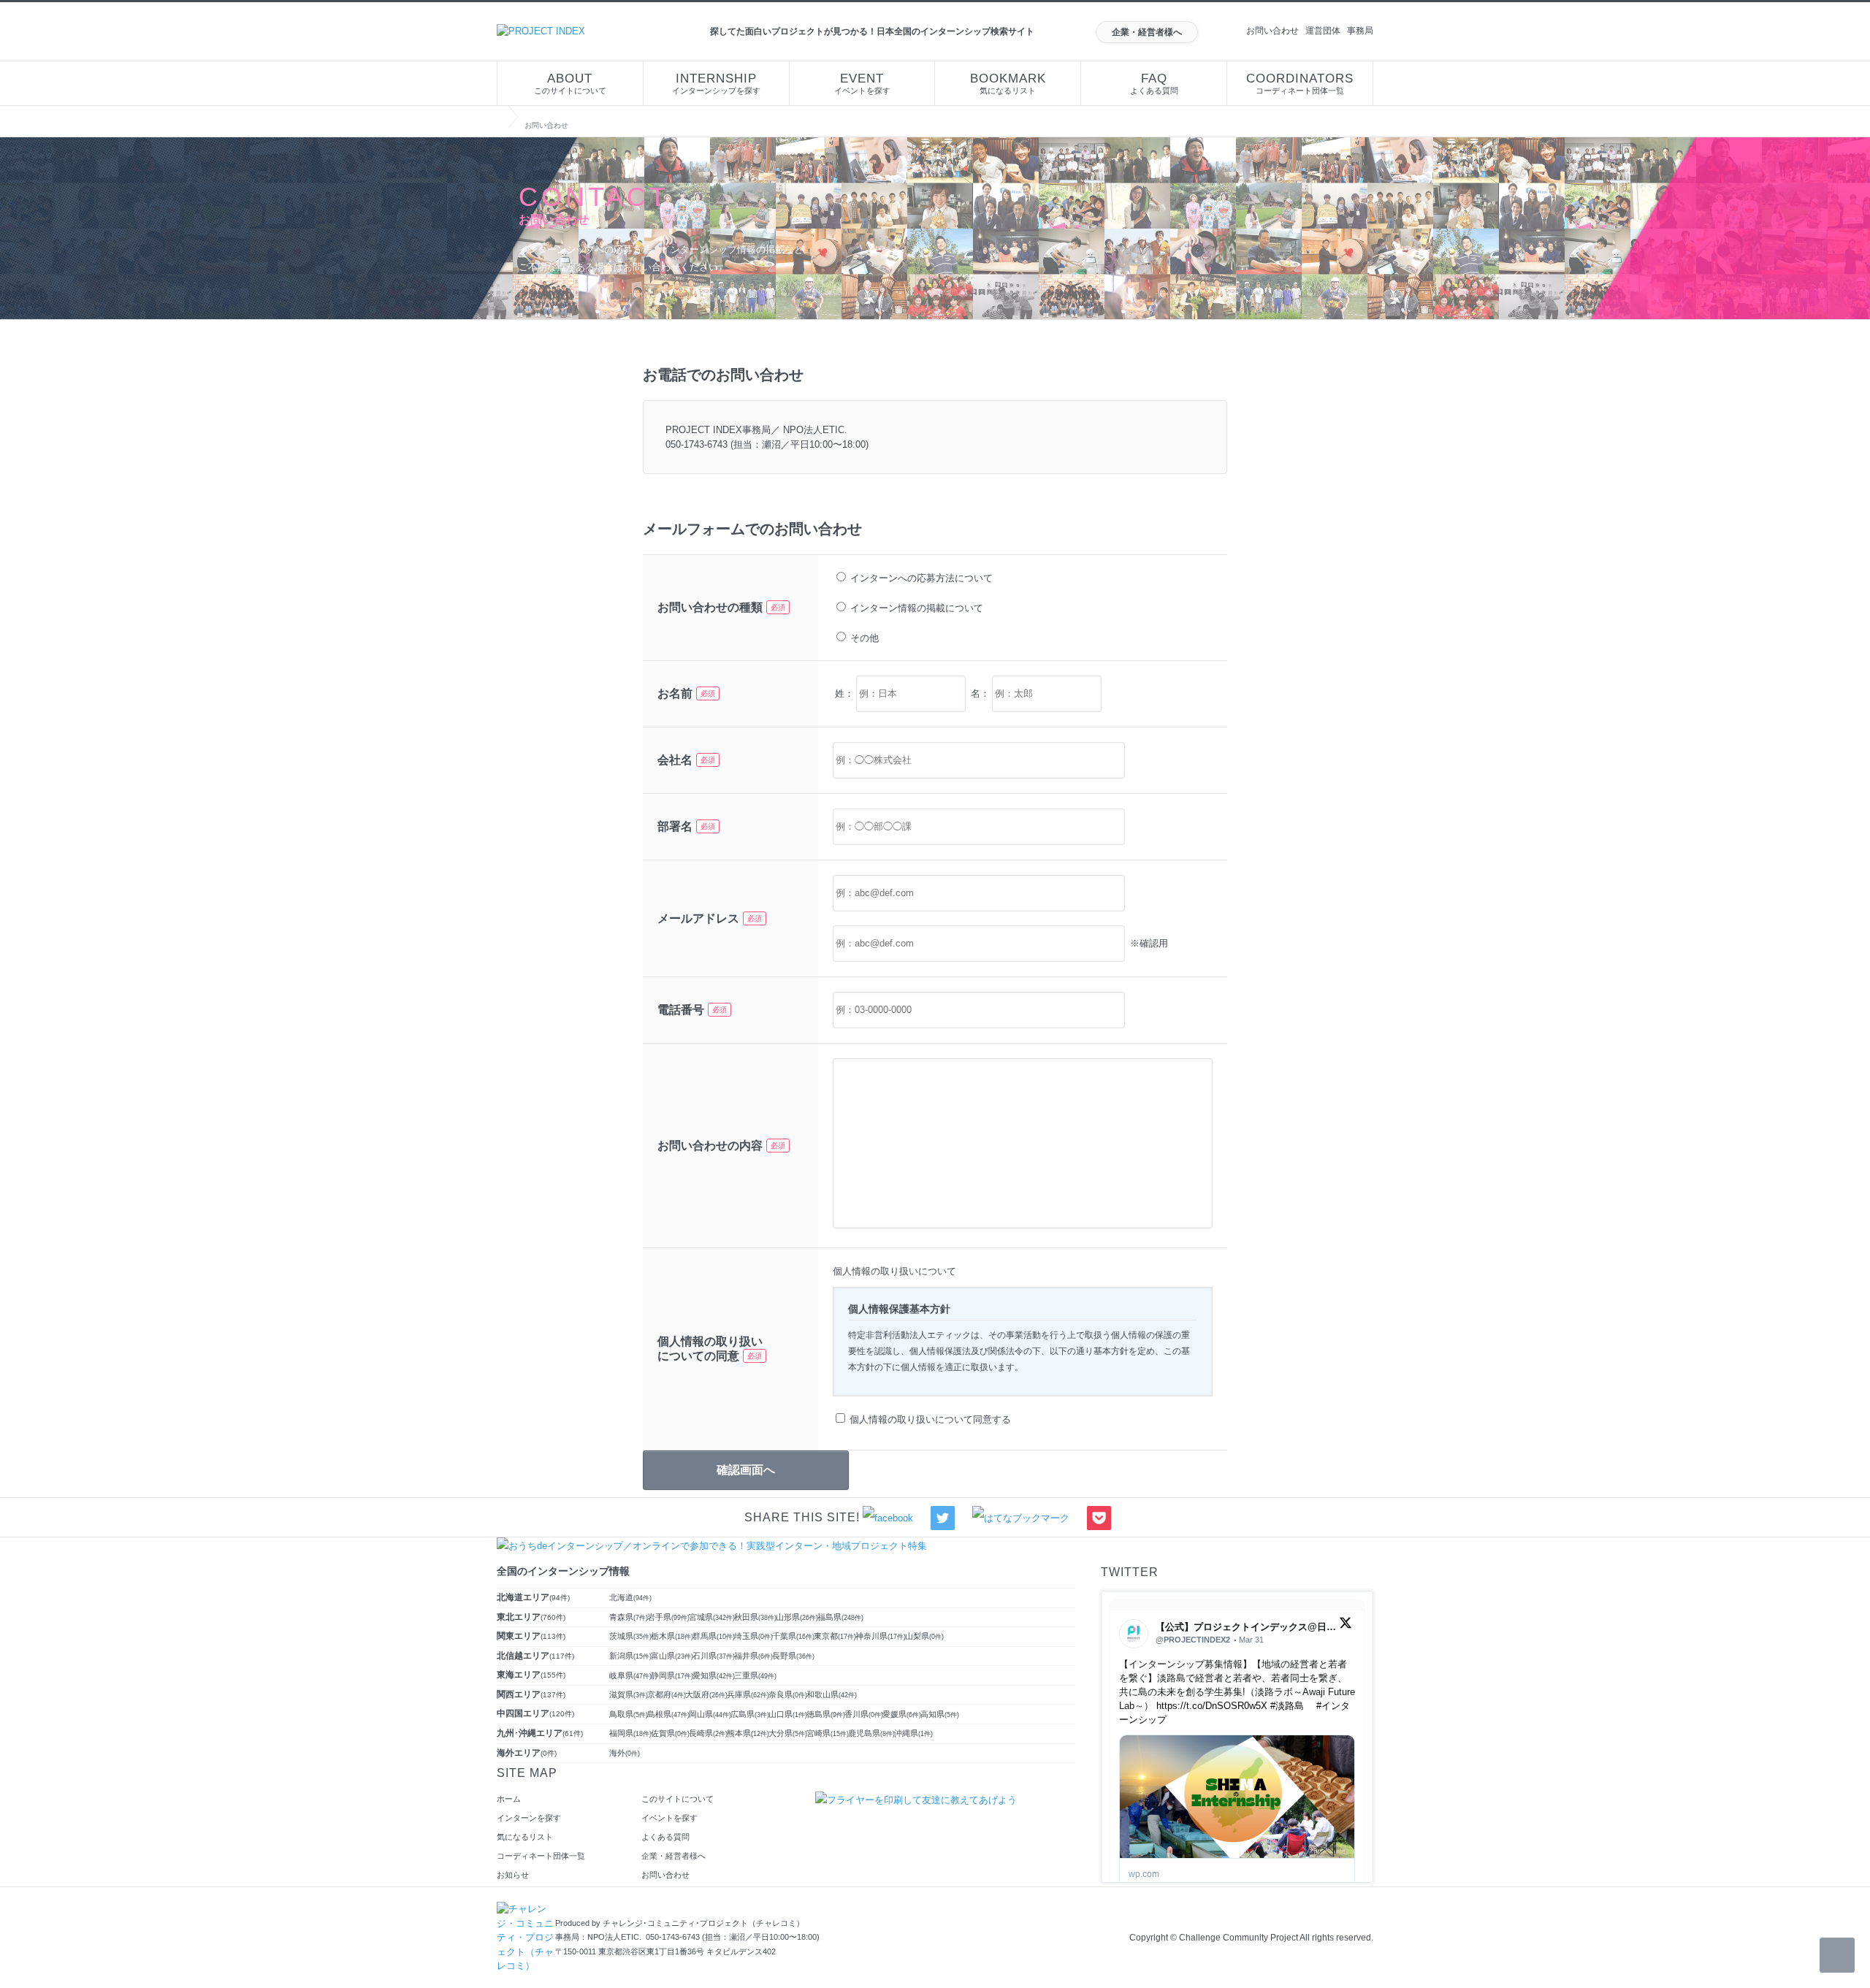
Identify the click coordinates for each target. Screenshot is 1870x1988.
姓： (844, 693)
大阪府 (706, 1694)
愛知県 (714, 1675)
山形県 (797, 1617)
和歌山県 (832, 1694)
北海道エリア (533, 1597)
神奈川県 (881, 1636)
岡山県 (710, 1714)
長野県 (793, 1656)
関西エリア (531, 1694)
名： (980, 693)
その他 (865, 638)
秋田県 (755, 1617)
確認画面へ (746, 1470)
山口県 (788, 1714)
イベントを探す (862, 83)
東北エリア (531, 1617)
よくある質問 (1154, 83)
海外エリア (527, 1753)
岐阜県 (630, 1675)
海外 (625, 1753)
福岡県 (630, 1733)
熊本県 (748, 1733)
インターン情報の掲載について (917, 608)
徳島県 (826, 1714)
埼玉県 (753, 1636)
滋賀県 (629, 1694)
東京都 (835, 1636)
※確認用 (1148, 943)
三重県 (755, 1675)
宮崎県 (828, 1733)
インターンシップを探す (716, 83)
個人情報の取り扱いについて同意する (930, 1419)
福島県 (840, 1617)
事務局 (1360, 31)
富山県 (672, 1656)
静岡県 (672, 1675)
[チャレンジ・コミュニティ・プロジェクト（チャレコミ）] (526, 1909)
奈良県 (788, 1694)
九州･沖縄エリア (540, 1733)
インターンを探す (529, 1818)
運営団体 (1323, 31)
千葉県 (793, 1636)
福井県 (753, 1656)
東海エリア (531, 1675)
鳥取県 (629, 1714)
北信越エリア (535, 1656)
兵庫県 (748, 1694)
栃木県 (672, 1636)
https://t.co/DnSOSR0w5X (1212, 1706)
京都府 (667, 1694)
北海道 (630, 1597)
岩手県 (668, 1617)
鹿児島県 (871, 1733)
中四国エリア (535, 1713)
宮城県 (712, 1617)
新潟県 (630, 1656)
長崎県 (708, 1733)
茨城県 (630, 1636)
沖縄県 (913, 1733)
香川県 (864, 1714)
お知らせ (513, 1875)
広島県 (750, 1714)
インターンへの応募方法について (921, 578)
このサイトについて (570, 83)
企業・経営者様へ (1147, 32)
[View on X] (1346, 1626)
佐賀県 (670, 1733)
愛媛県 (902, 1714)
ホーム (509, 1799)
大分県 (788, 1733)
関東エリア (531, 1636)
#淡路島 (1287, 1706)
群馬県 (714, 1636)
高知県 (940, 1714)
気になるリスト (1008, 83)
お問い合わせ (1272, 31)
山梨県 (924, 1636)
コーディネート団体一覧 (1300, 83)
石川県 (714, 1656)
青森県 (629, 1617)
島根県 (668, 1714)
